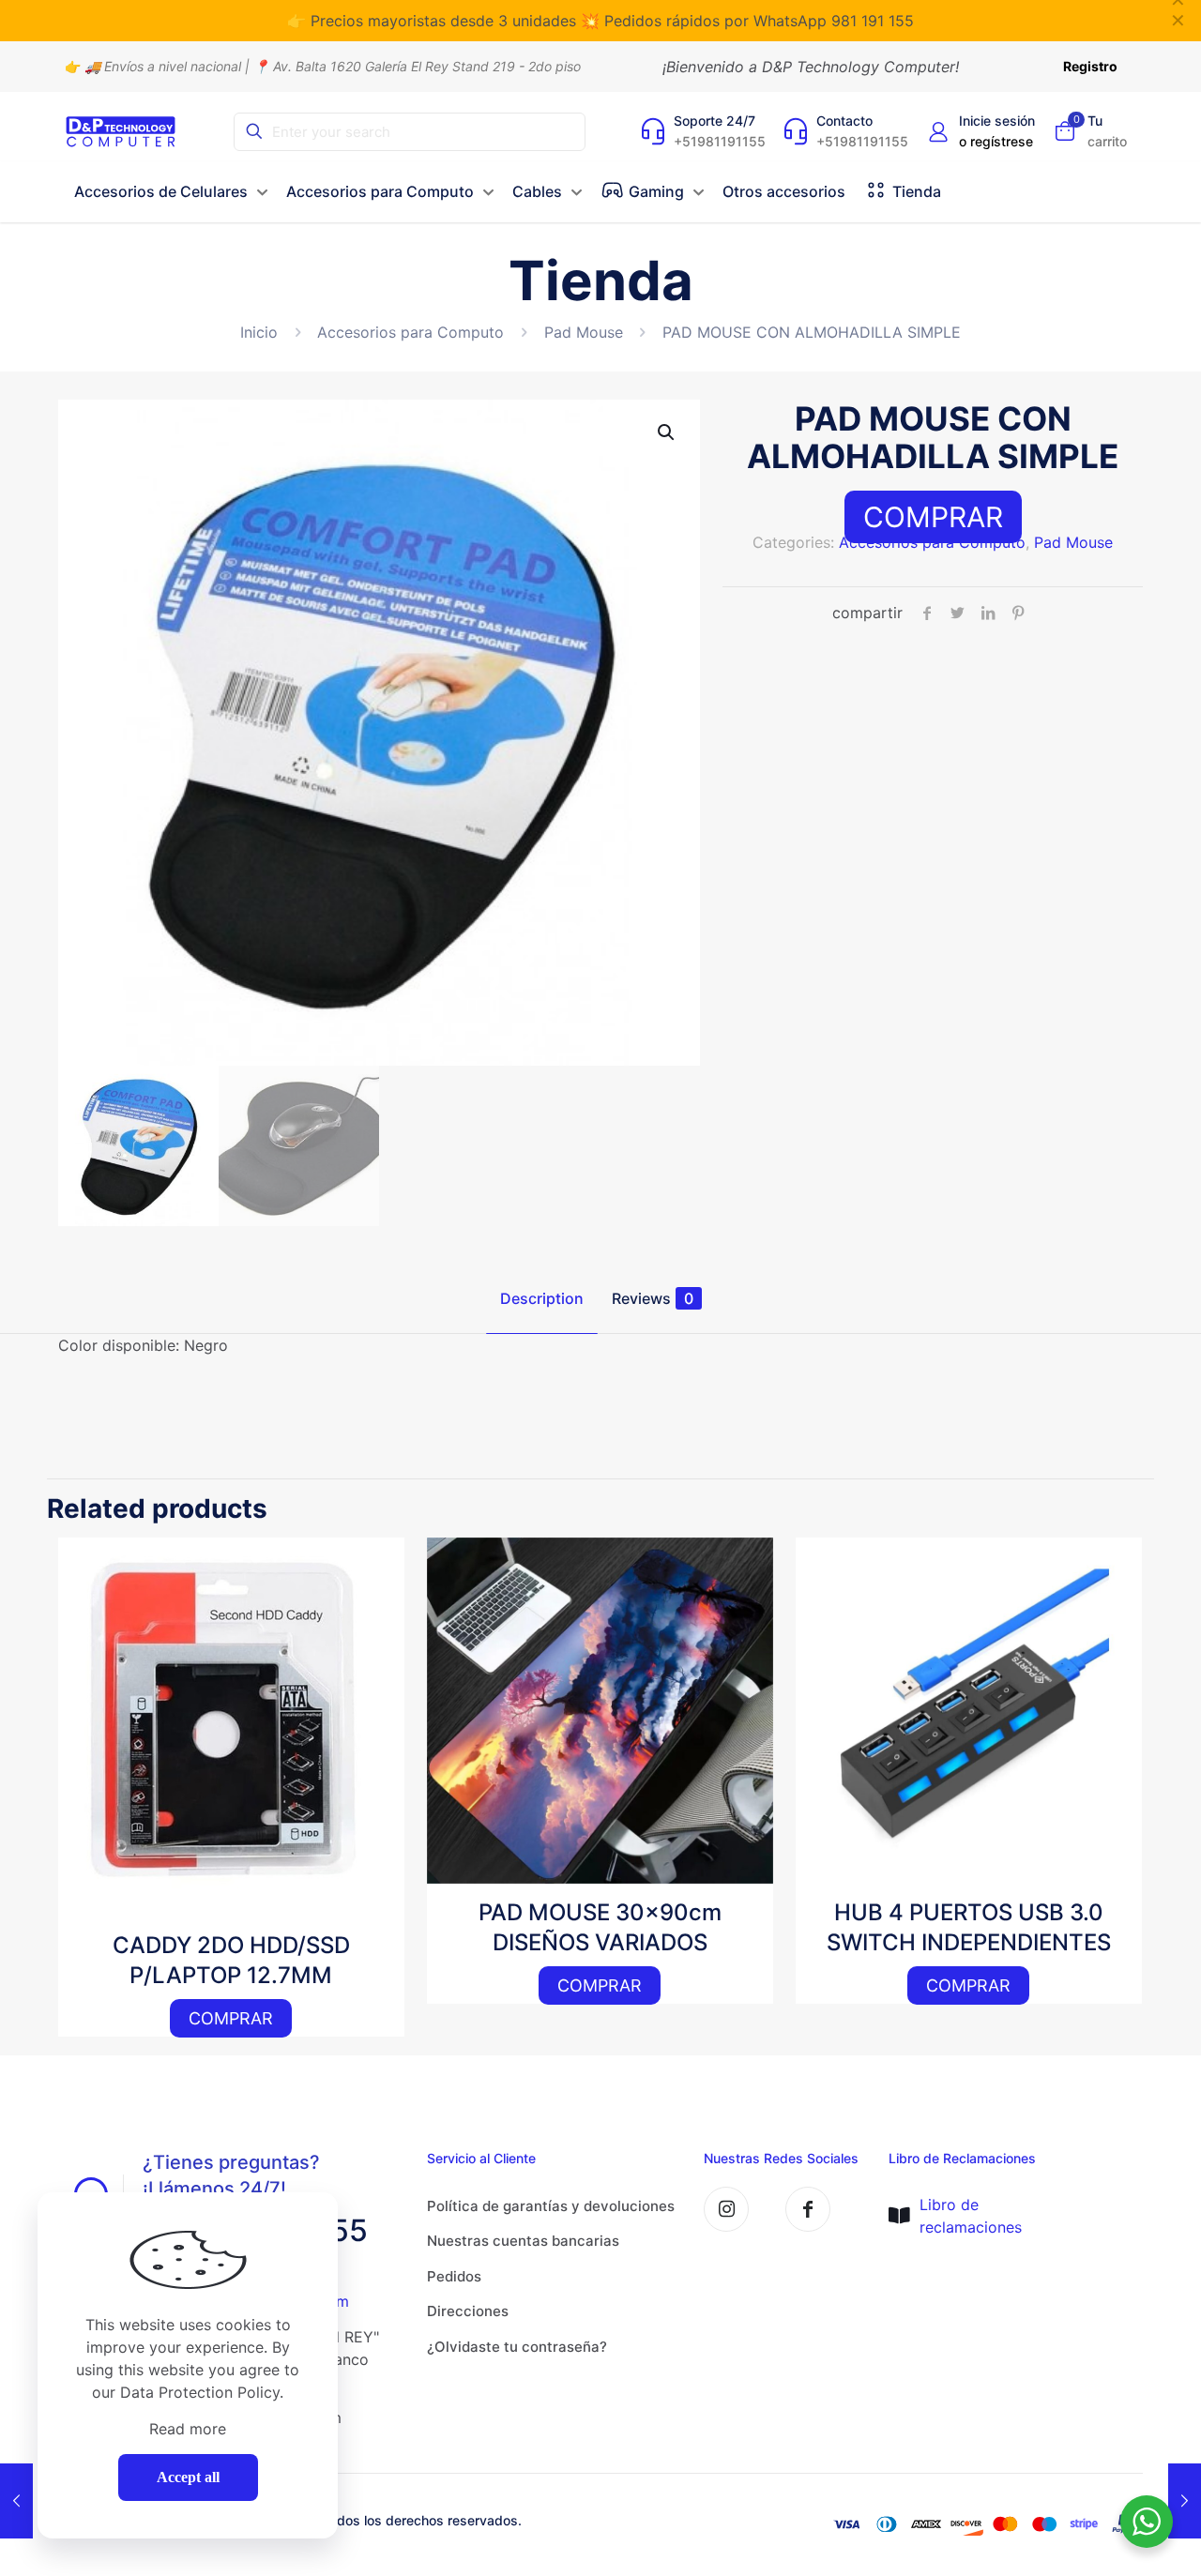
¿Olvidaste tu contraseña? (517, 2347)
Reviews (653, 1298)
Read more (188, 2429)
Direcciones (468, 2311)
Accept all (188, 2477)
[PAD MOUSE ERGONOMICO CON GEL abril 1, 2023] (16, 2501)
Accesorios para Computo (410, 332)
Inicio (259, 332)
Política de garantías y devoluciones (551, 2206)
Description (542, 1298)
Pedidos (454, 2276)
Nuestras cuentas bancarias (523, 2241)
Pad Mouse (584, 332)
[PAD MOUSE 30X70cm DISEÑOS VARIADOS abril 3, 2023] (1185, 2501)
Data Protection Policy (200, 2392)
